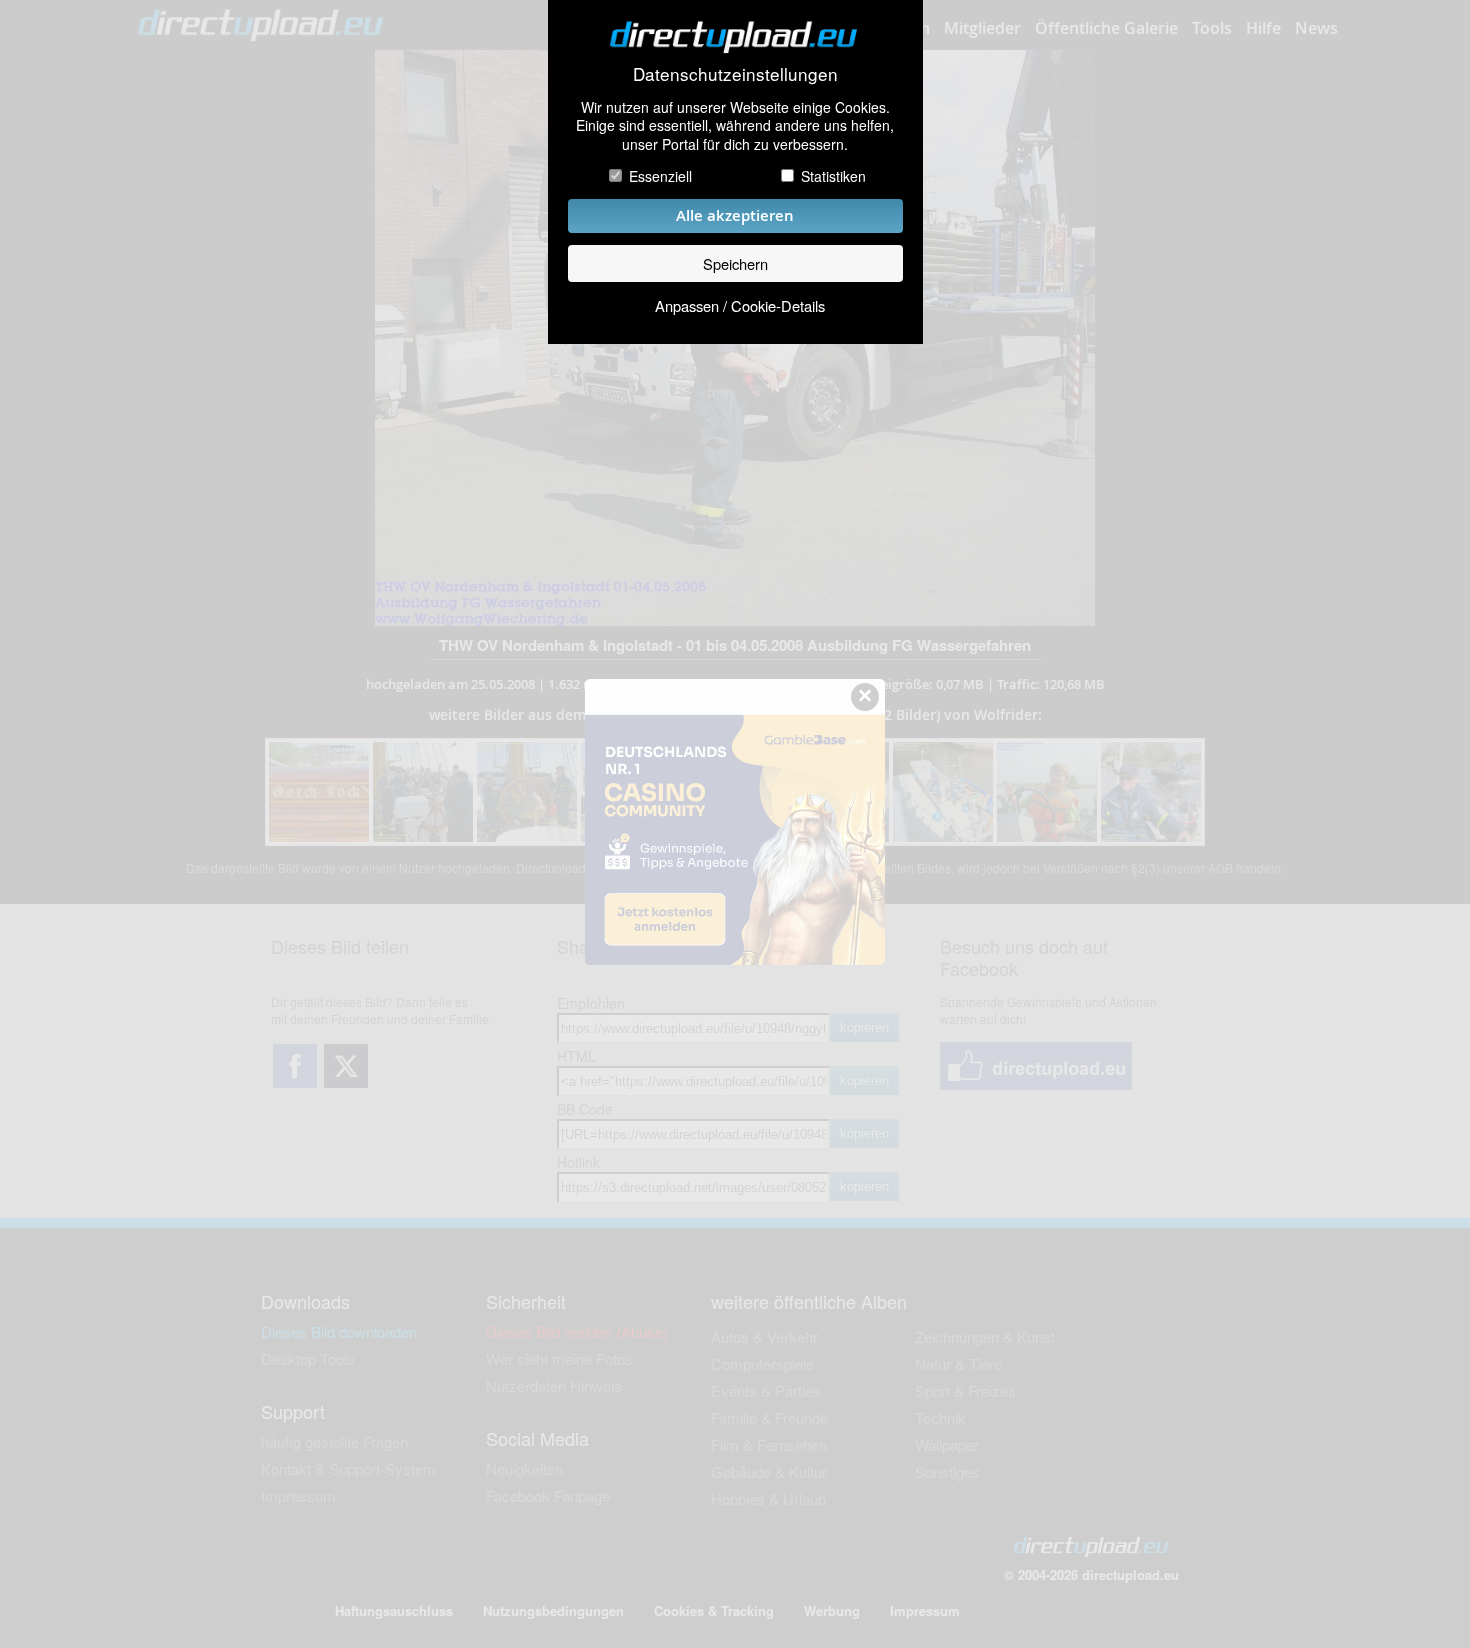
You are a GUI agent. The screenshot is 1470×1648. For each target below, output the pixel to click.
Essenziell (660, 176)
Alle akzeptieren (735, 215)
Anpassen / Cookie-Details (740, 305)
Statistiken (833, 176)
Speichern (735, 263)
